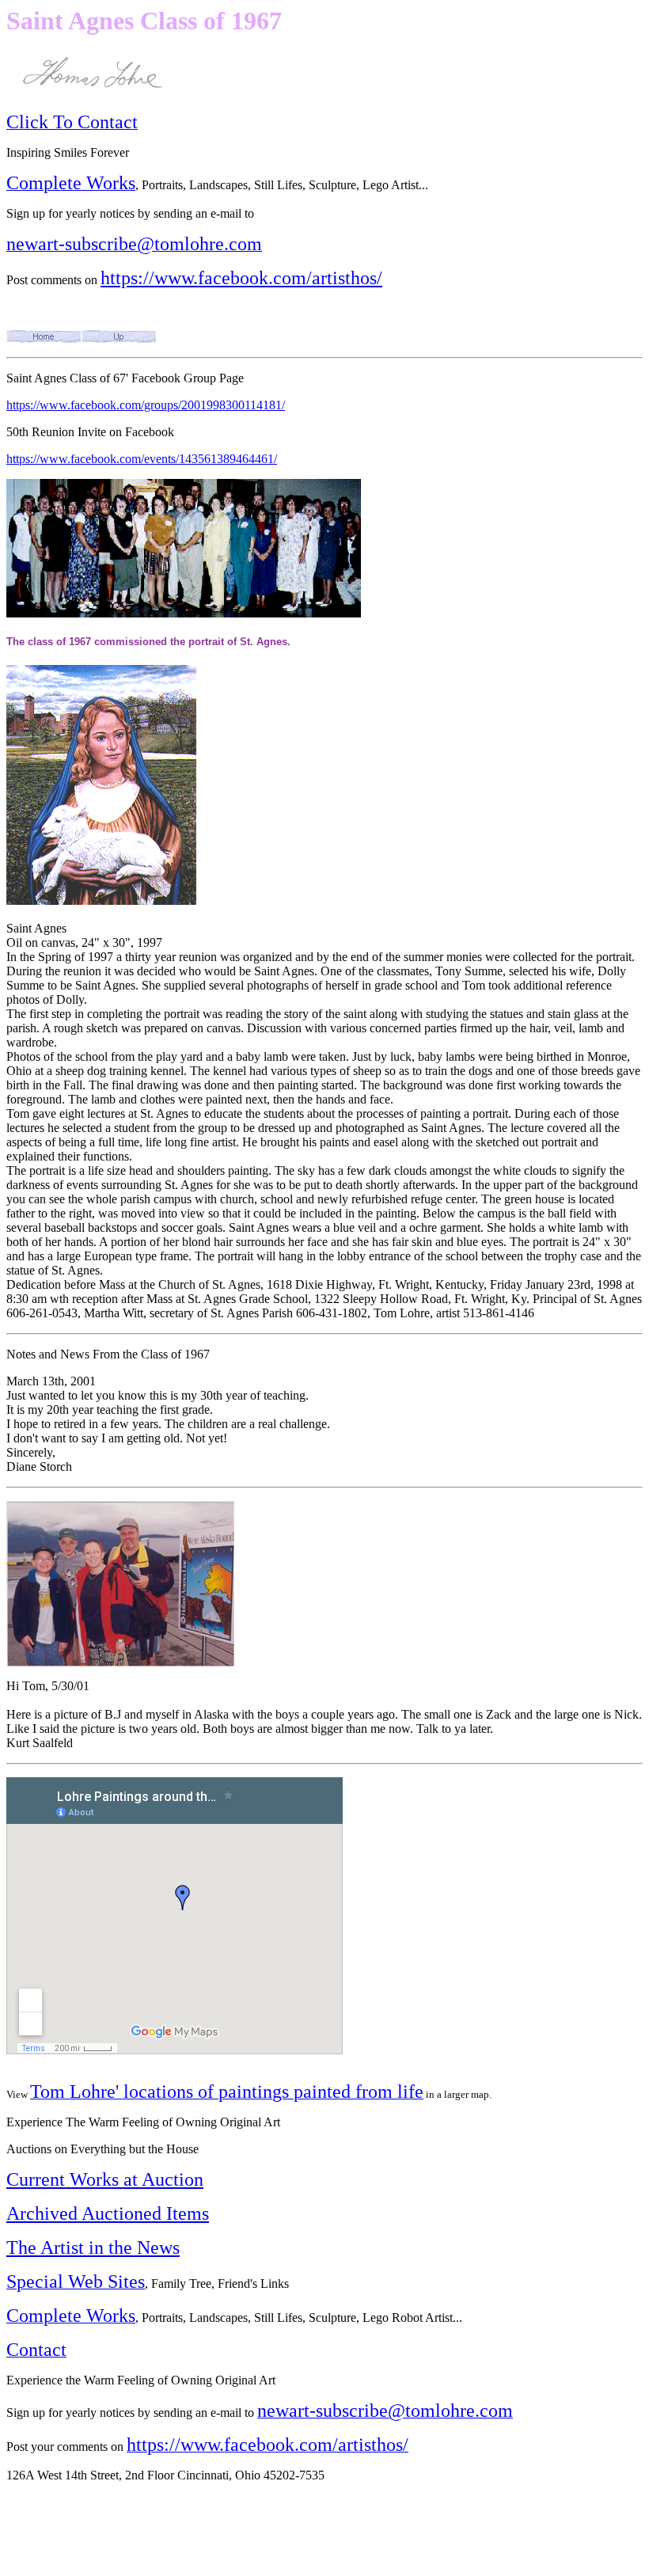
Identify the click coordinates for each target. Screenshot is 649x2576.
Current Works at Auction (105, 2179)
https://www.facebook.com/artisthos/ (241, 278)
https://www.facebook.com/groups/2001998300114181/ (146, 405)
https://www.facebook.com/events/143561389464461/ (142, 459)
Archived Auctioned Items (108, 2213)
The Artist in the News (93, 2247)
